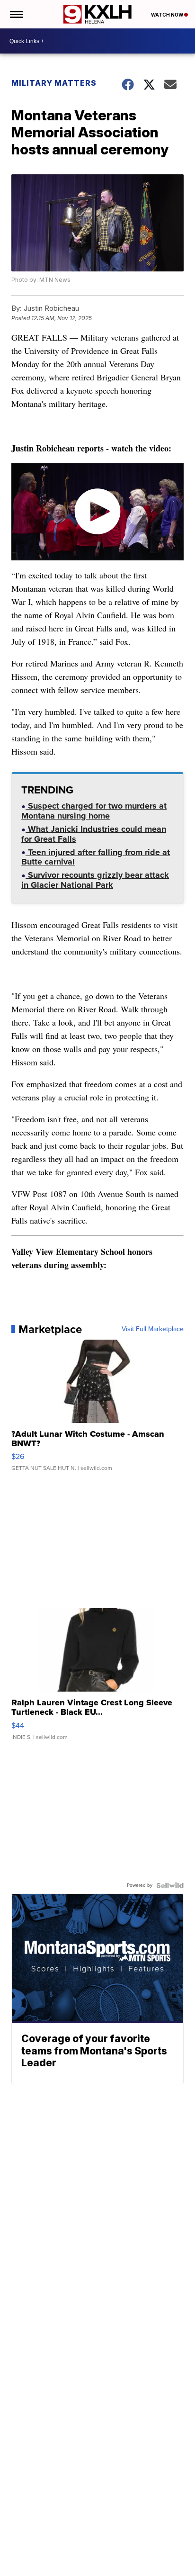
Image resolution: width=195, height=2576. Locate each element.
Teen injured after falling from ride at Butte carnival (96, 858)
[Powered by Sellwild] (170, 1885)
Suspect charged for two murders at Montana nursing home (94, 812)
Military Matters (54, 83)
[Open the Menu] (16, 14)
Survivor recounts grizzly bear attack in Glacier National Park (95, 881)
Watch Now (168, 15)
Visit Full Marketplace (153, 1329)
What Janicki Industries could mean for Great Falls (94, 835)
